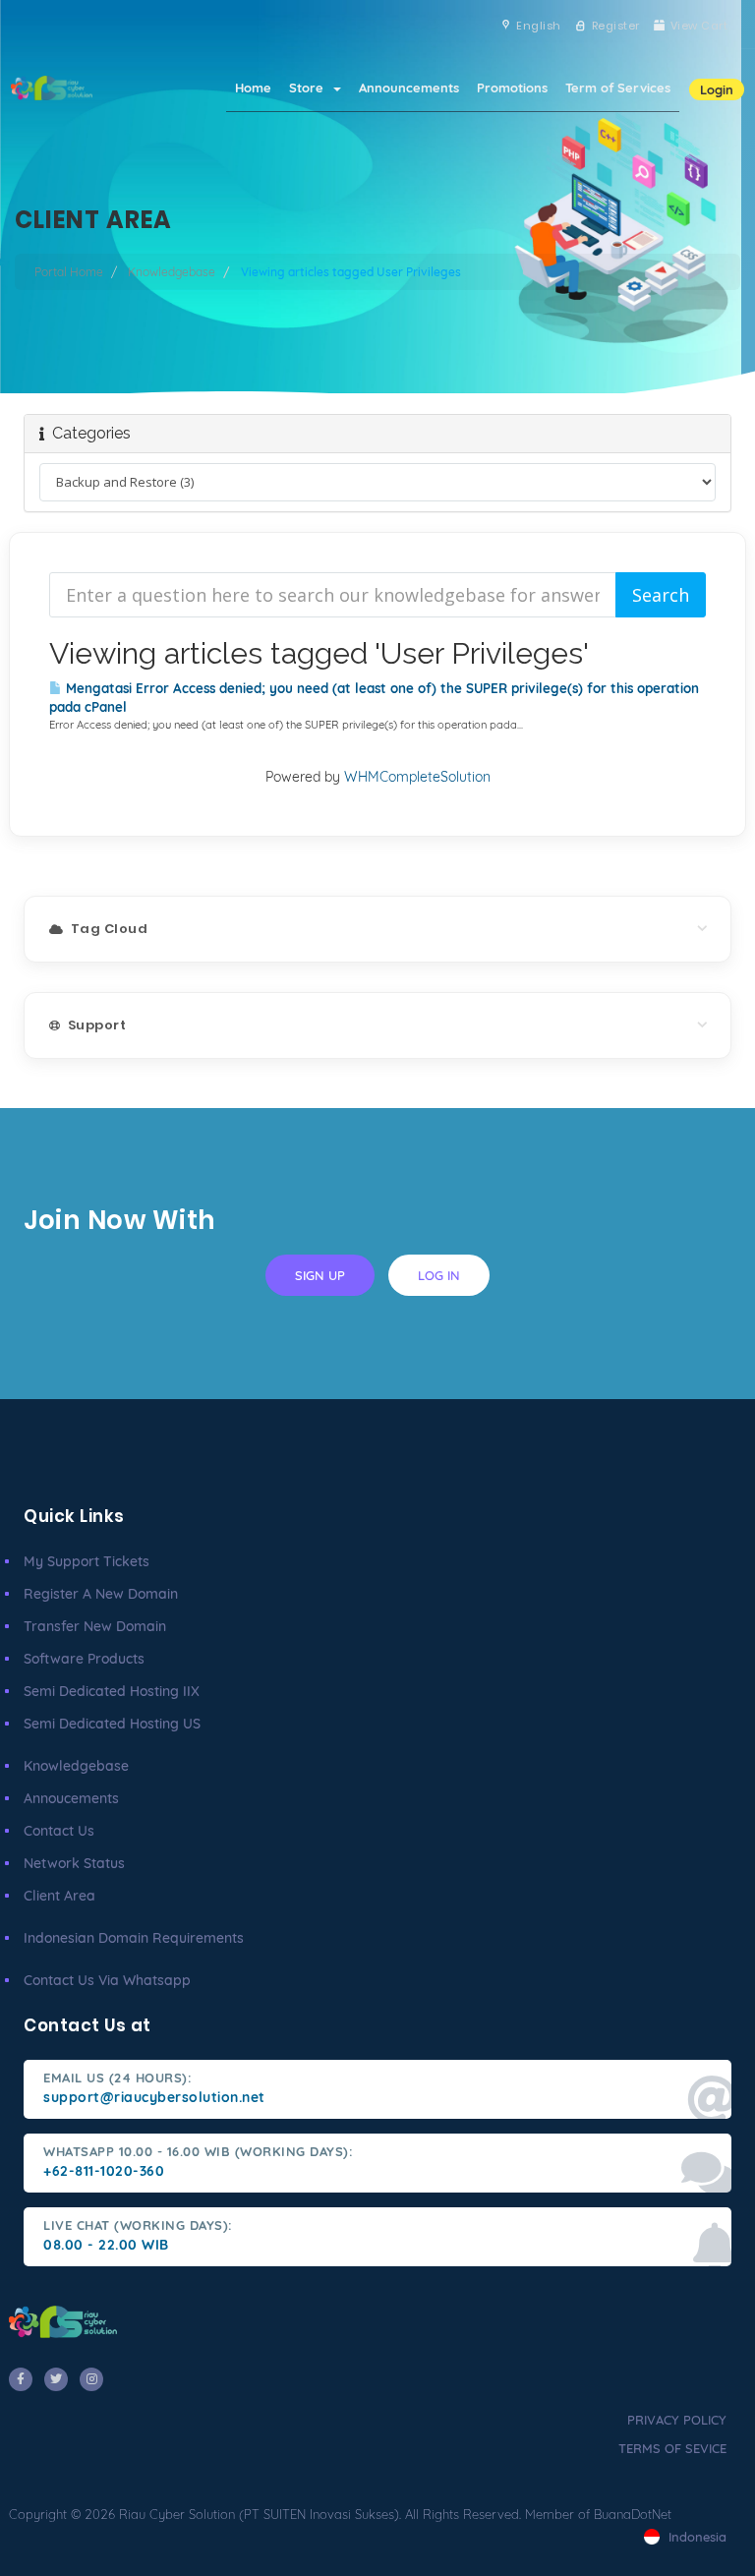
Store (310, 88)
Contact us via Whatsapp (107, 1980)
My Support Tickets (87, 1561)
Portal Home (69, 272)
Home (253, 88)
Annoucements (71, 1798)
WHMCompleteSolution (417, 777)
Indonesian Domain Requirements (134, 1938)
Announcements (409, 88)
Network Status (74, 1863)
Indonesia (696, 2537)
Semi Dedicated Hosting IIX (112, 1691)
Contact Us (59, 1831)
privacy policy (677, 2420)
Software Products (84, 1659)
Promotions (512, 88)
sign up (320, 1275)
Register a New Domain (101, 1594)
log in (439, 1275)
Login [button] (717, 89)
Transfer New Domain (95, 1626)
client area (59, 1896)
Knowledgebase (172, 272)
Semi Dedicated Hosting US (112, 1724)
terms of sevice (672, 2448)
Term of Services (618, 88)
